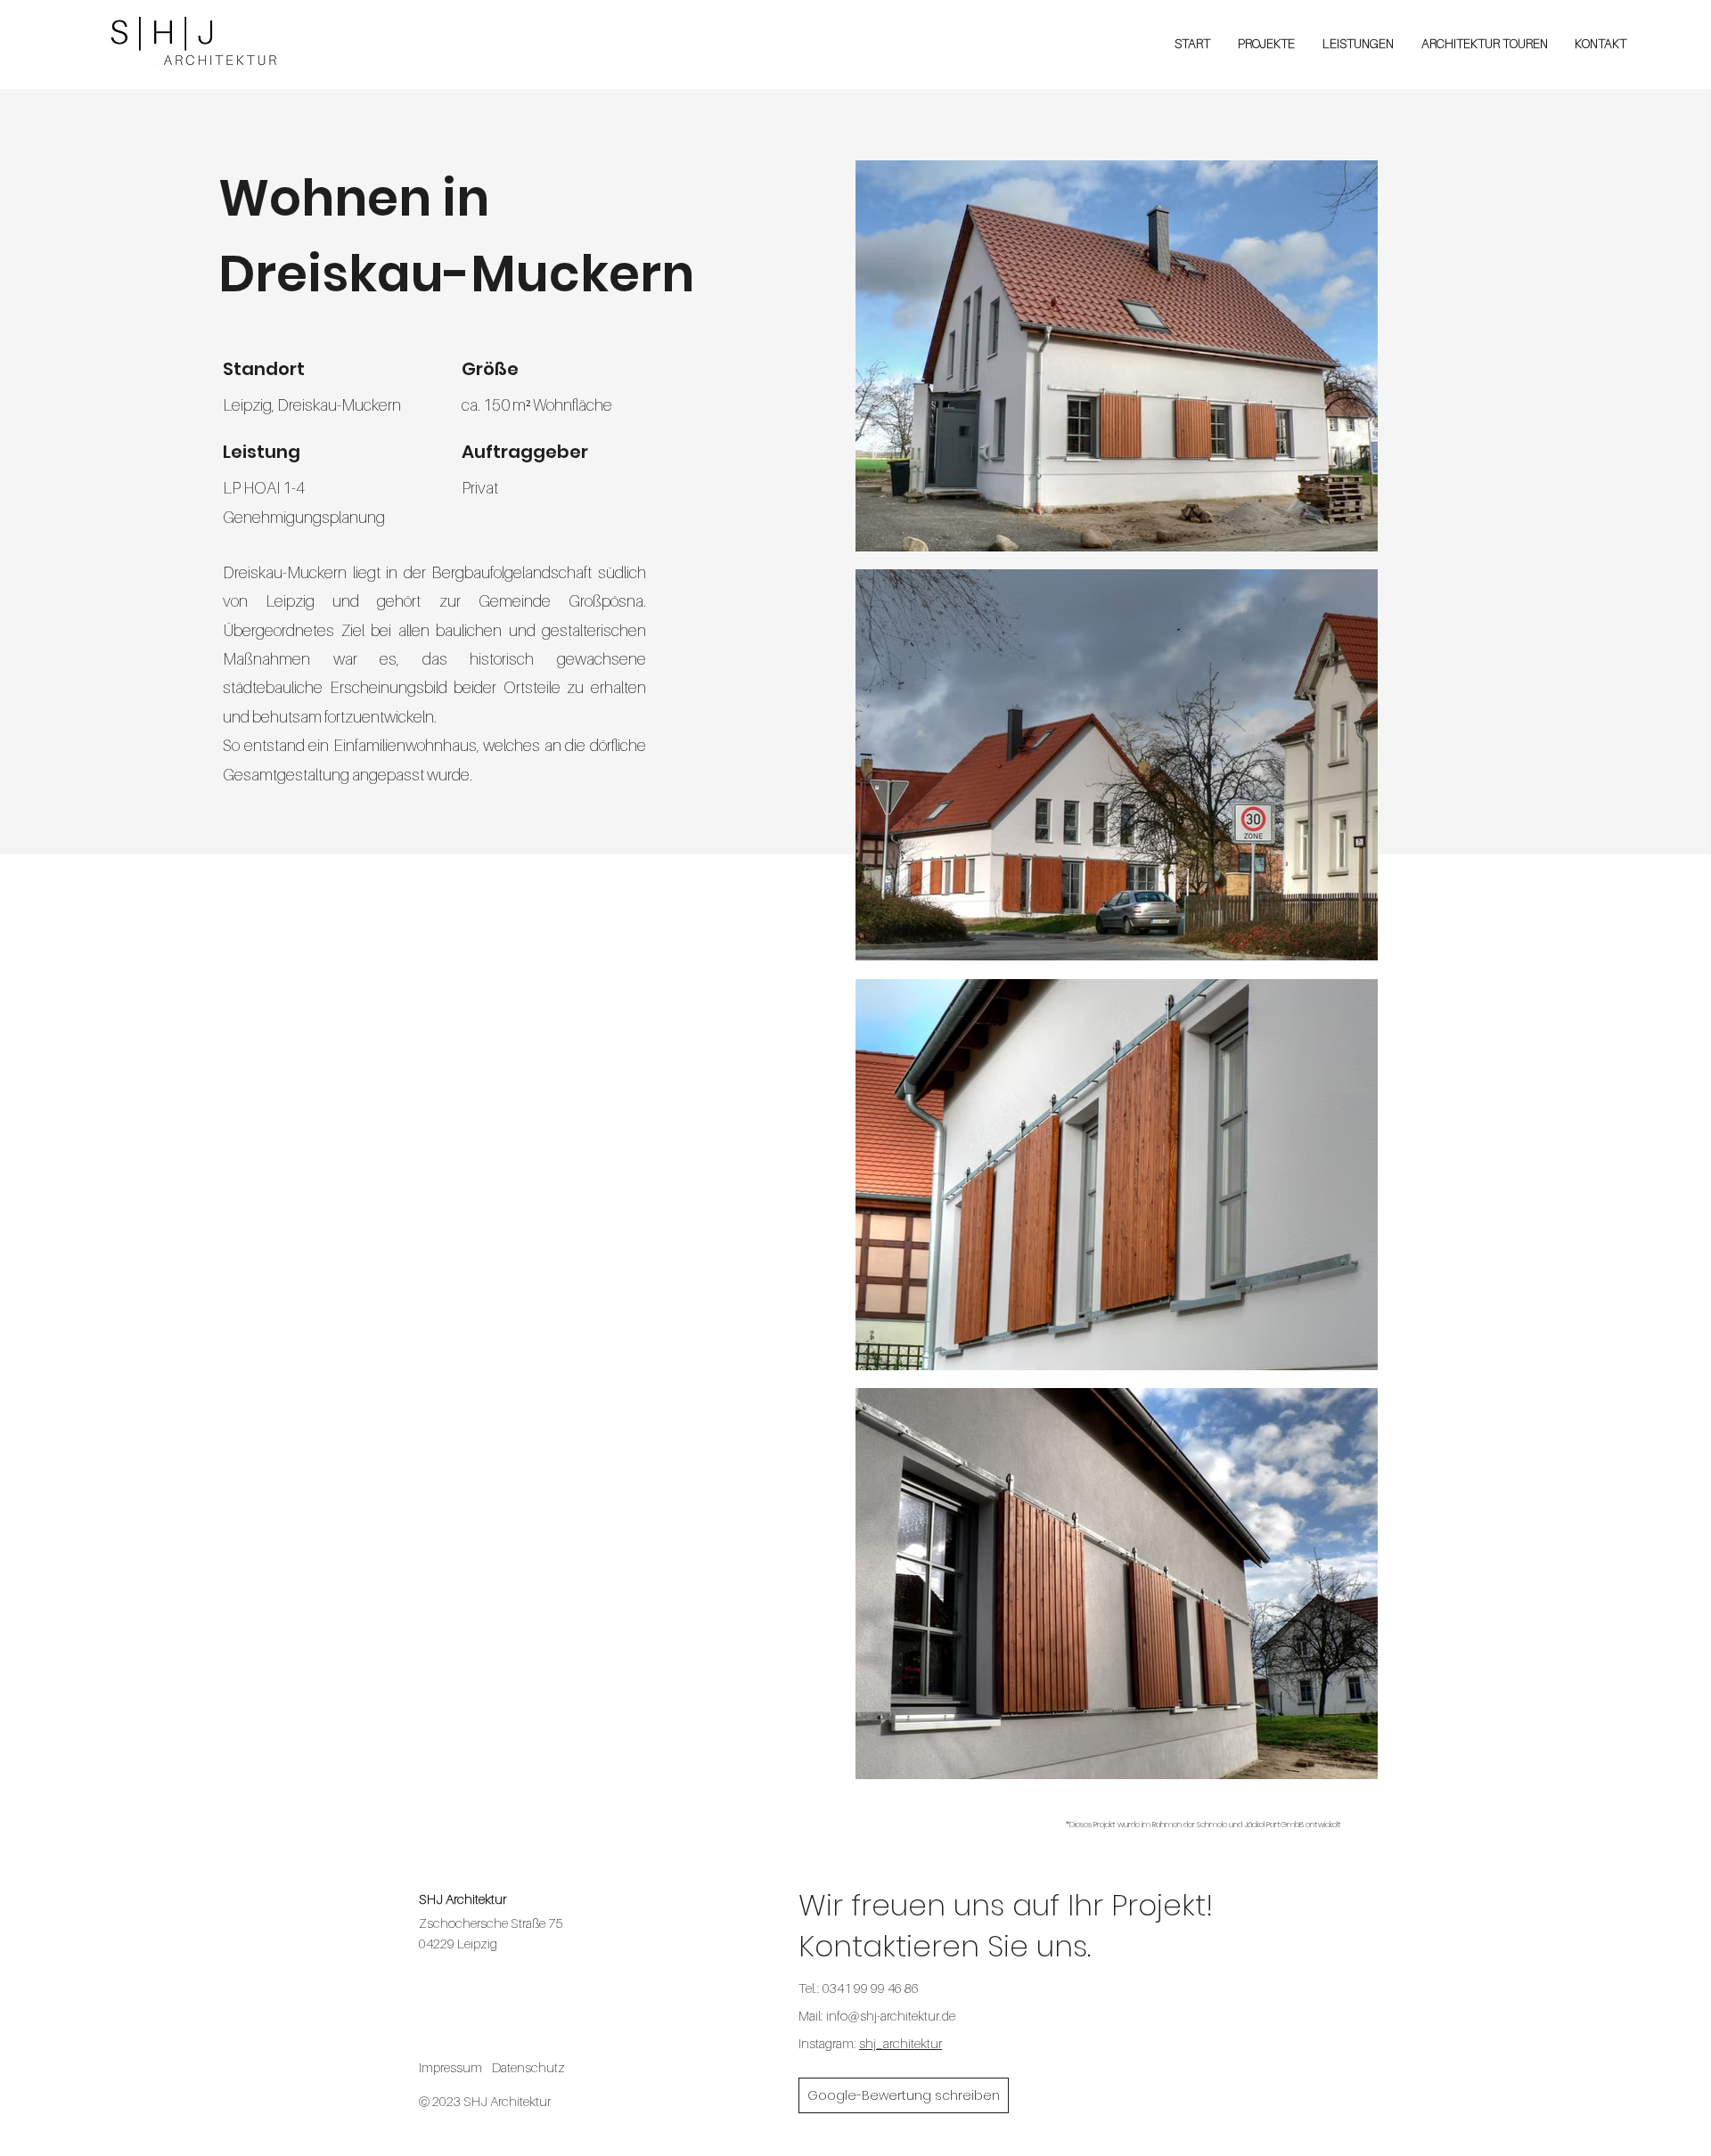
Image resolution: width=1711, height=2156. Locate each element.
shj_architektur (901, 2043)
